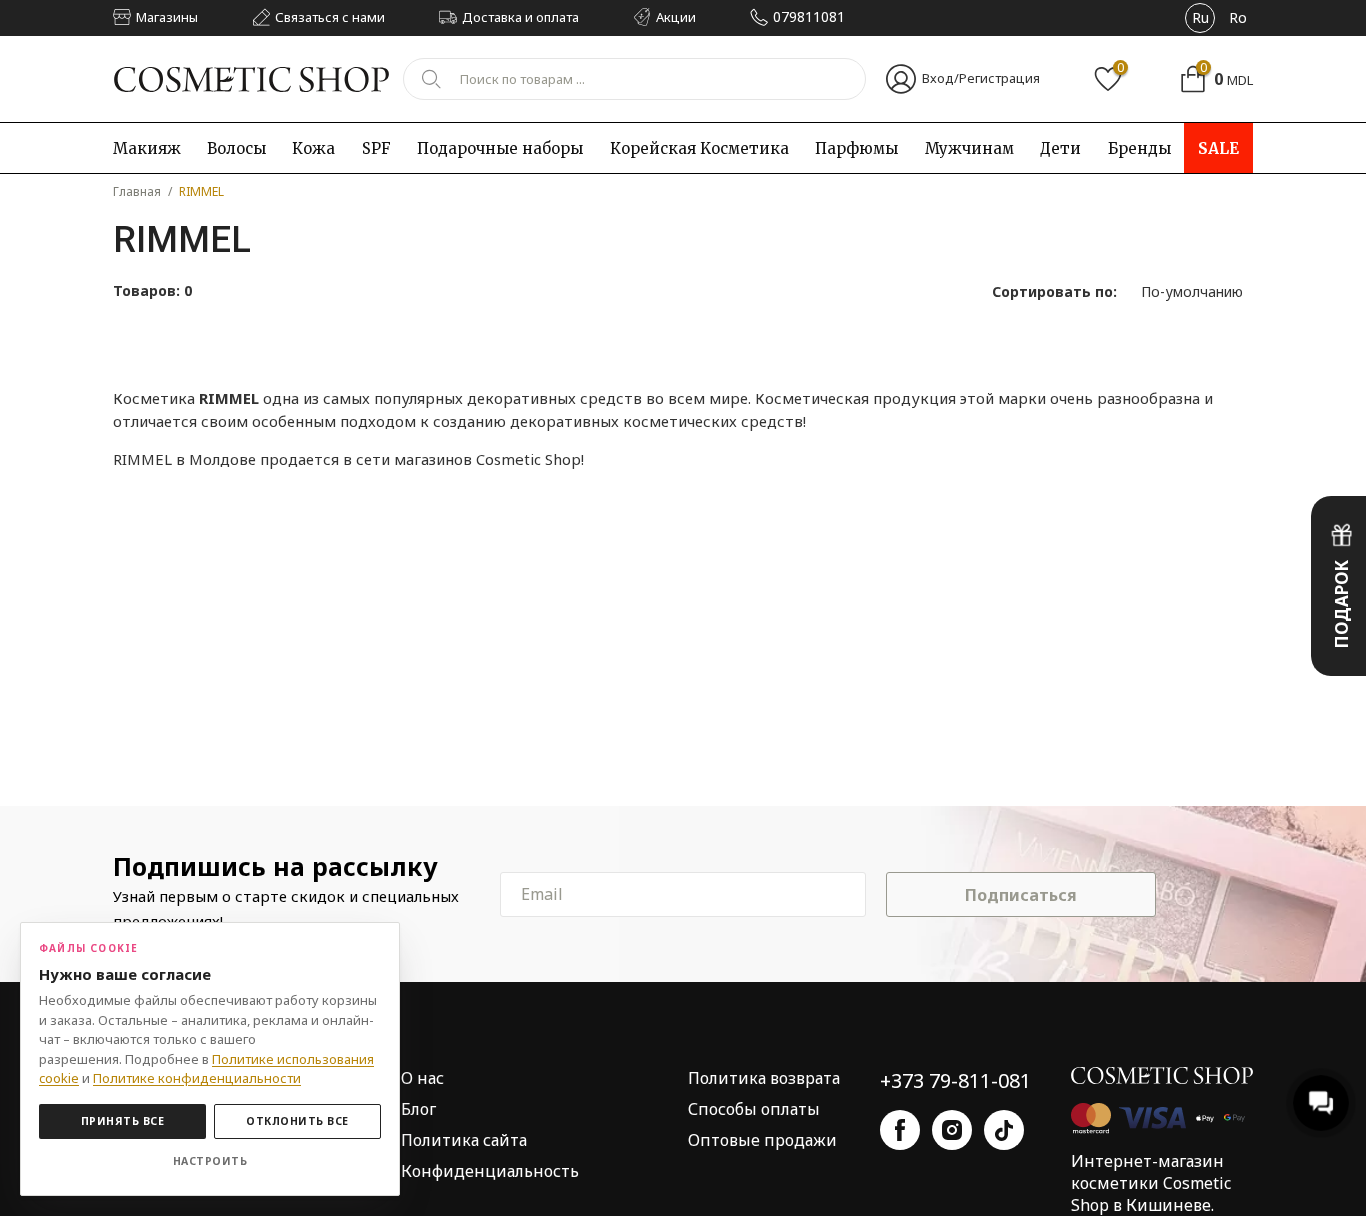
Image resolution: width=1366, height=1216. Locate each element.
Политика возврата (764, 1078)
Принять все (123, 1121)
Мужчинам (969, 148)
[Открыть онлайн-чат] (1321, 1103)
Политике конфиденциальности (197, 1078)
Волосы (236, 148)
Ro (1238, 17)
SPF (376, 148)
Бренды (1139, 148)
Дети (1060, 148)
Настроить (210, 1161)
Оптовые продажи (762, 1140)
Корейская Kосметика (699, 148)
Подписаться (1021, 895)
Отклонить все (297, 1121)
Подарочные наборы (500, 148)
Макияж (147, 148)
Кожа (313, 148)
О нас (422, 1078)
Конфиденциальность (490, 1171)
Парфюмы (856, 148)
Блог (418, 1109)
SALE (1219, 148)
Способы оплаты (754, 1109)
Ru (1200, 17)
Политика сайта (464, 1140)
